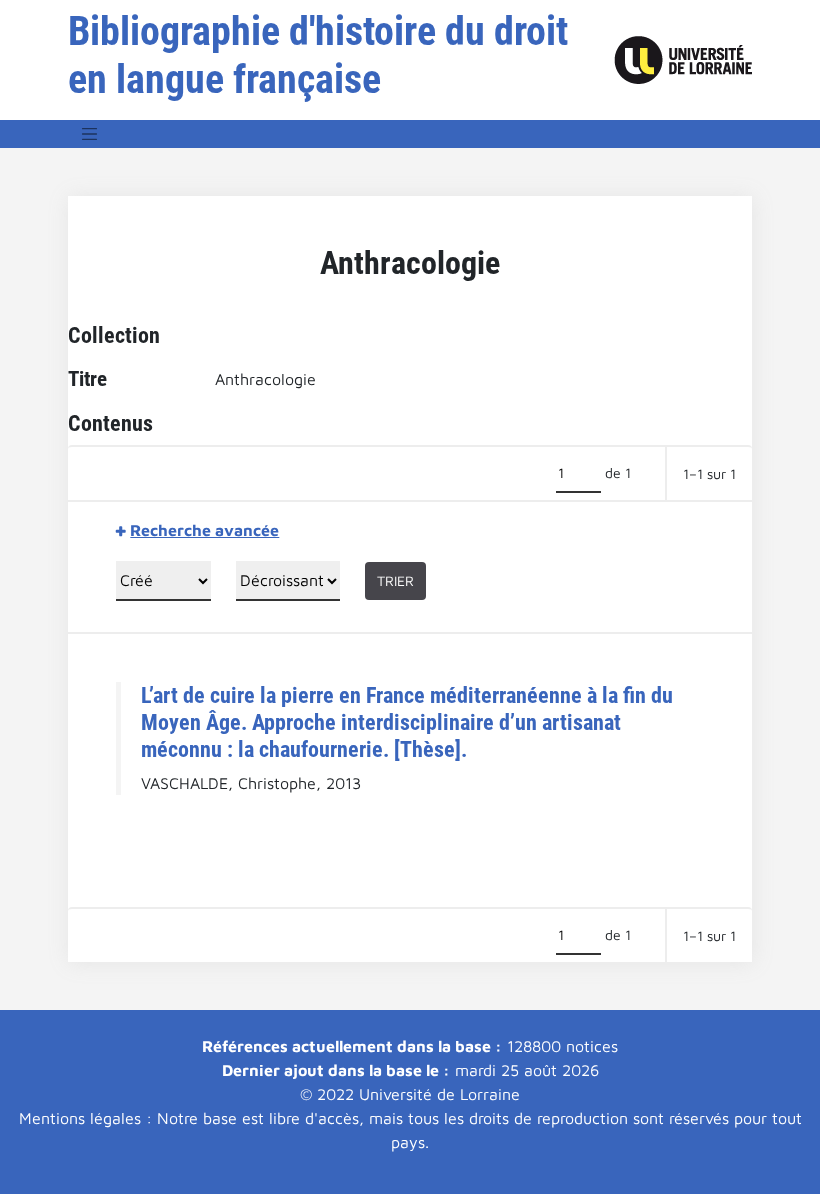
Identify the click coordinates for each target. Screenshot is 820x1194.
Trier (395, 580)
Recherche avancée (204, 530)
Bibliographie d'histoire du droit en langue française (318, 55)
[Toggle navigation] (90, 134)
